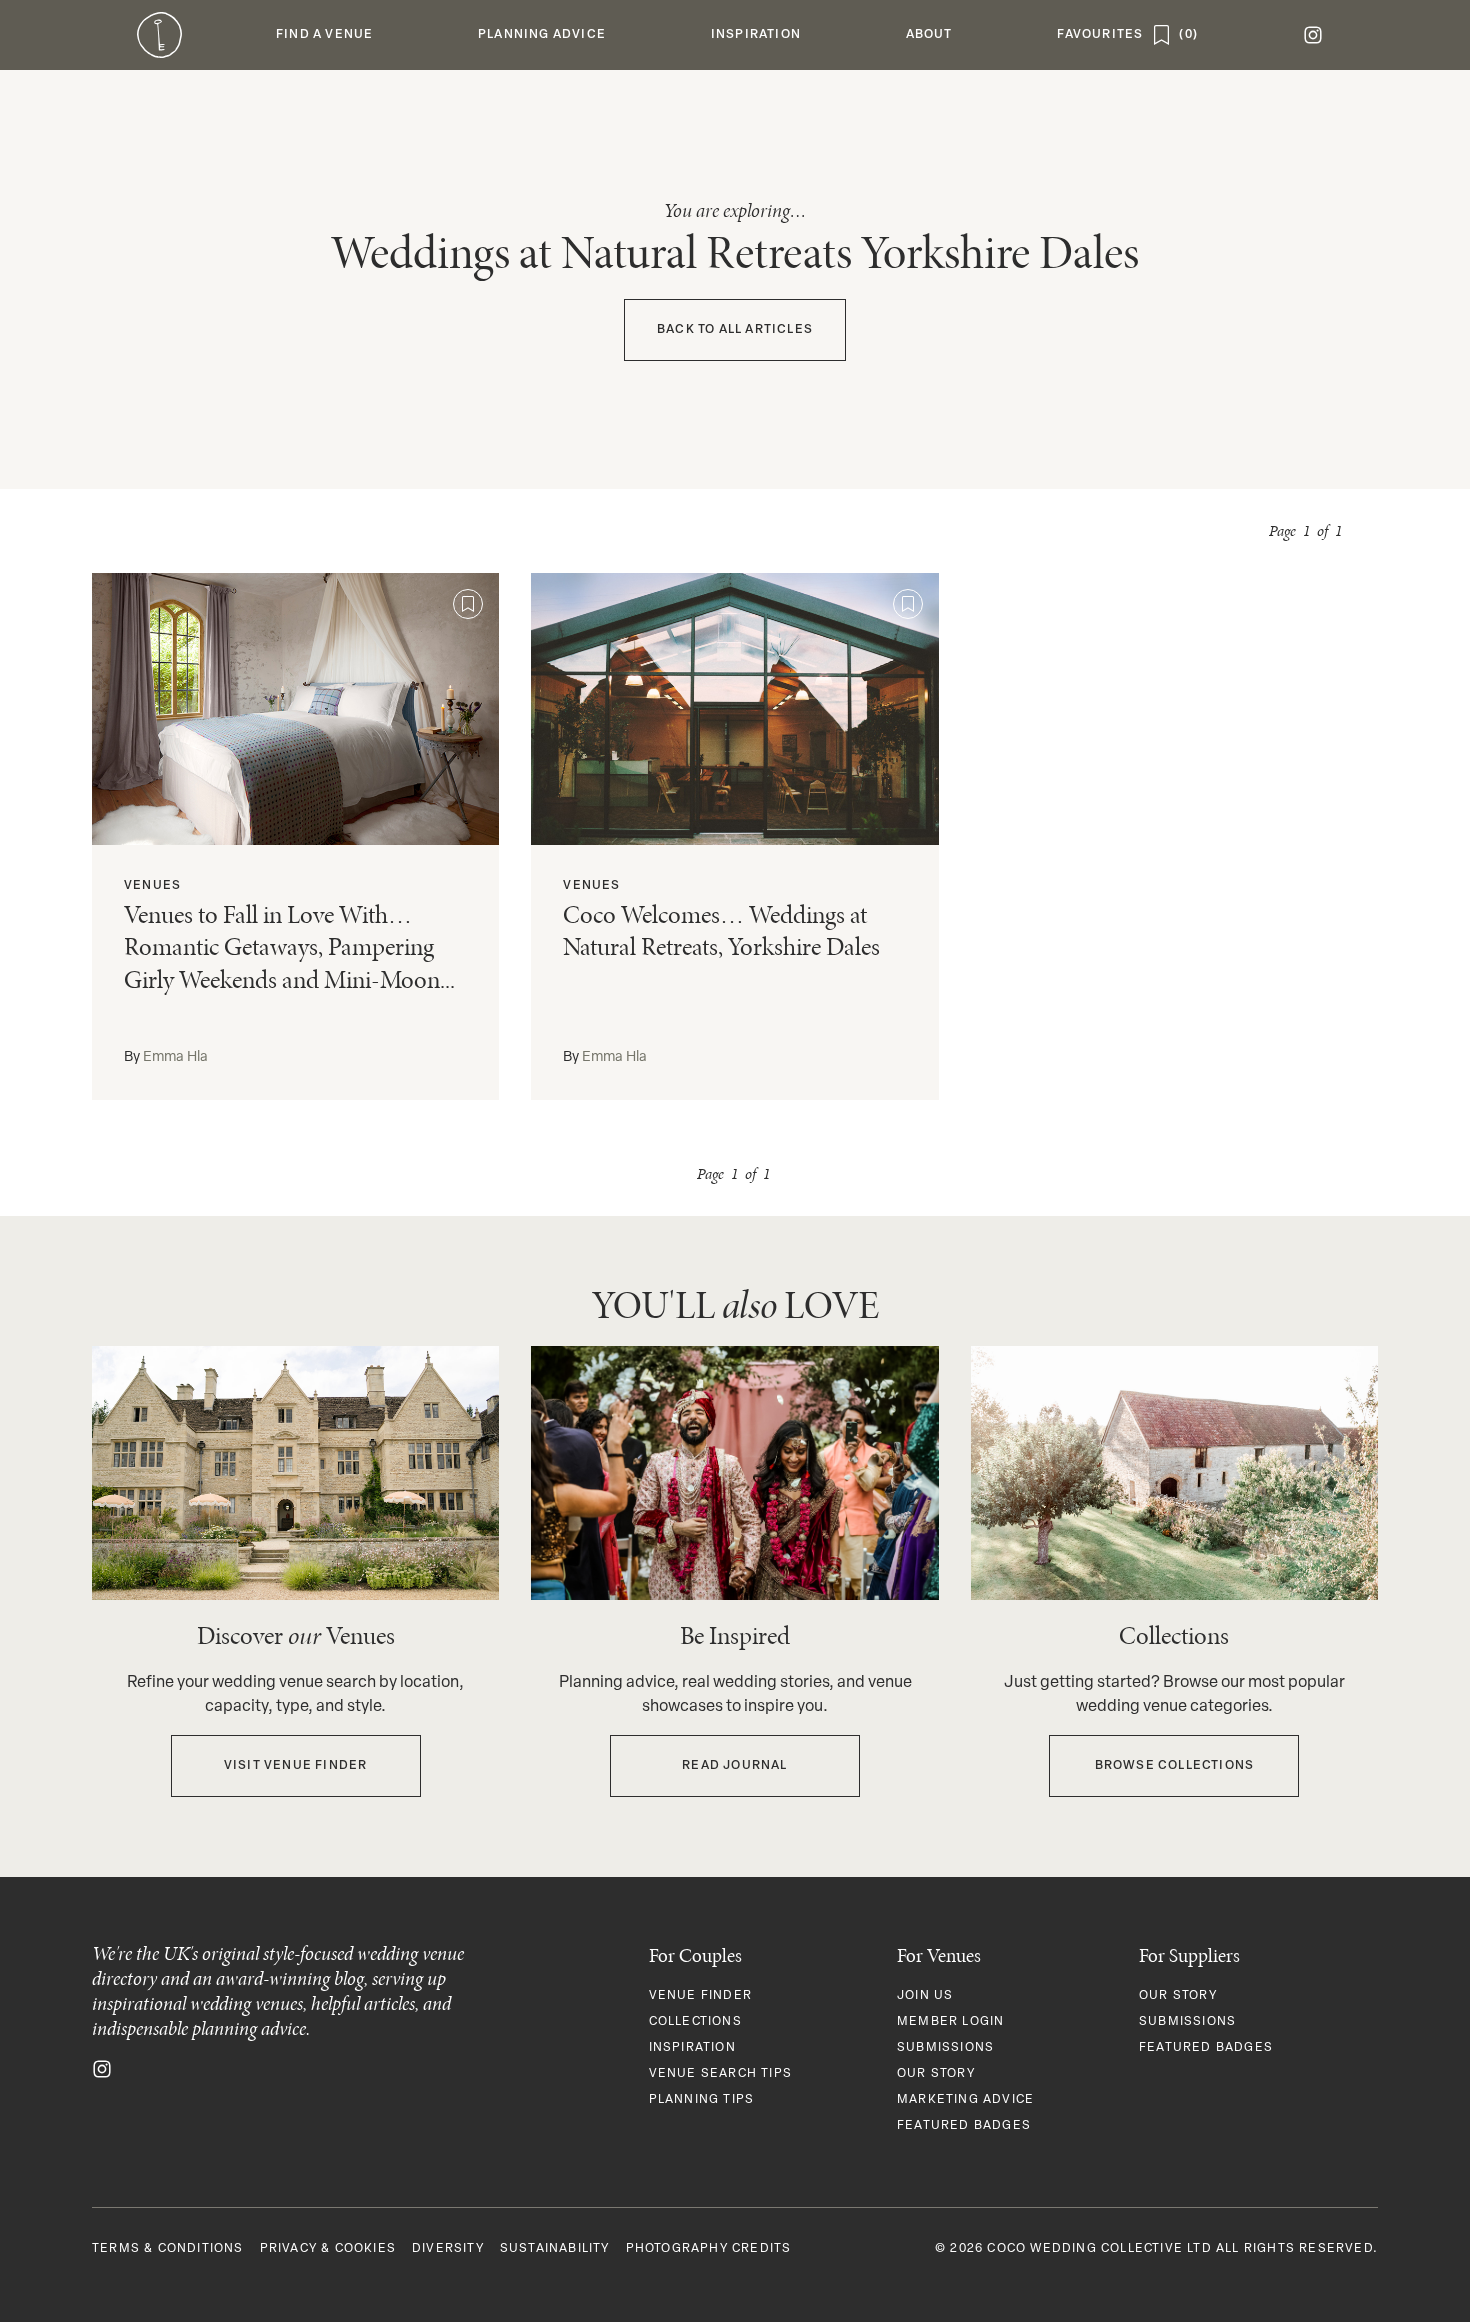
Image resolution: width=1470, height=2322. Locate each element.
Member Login (950, 2022)
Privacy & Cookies (328, 2249)
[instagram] (1312, 35)
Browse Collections (1175, 1766)
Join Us (925, 1996)
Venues (152, 886)
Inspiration (692, 2048)
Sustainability (555, 2249)
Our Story (936, 2074)
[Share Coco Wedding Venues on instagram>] (102, 2069)
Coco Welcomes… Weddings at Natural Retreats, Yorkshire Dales (721, 931)
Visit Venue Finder (296, 1766)
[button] (325, 35)
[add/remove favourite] (468, 604)
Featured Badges (964, 2126)
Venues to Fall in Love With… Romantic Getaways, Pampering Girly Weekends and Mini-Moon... (289, 947)
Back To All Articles (735, 330)
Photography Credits (709, 2249)
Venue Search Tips (720, 2074)
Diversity (448, 2249)
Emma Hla (175, 1057)
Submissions (945, 2048)
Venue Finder (700, 1996)
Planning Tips (702, 2100)
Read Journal (734, 1766)
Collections (695, 2022)
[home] (159, 35)
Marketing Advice (965, 2100)
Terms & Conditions (168, 2249)
